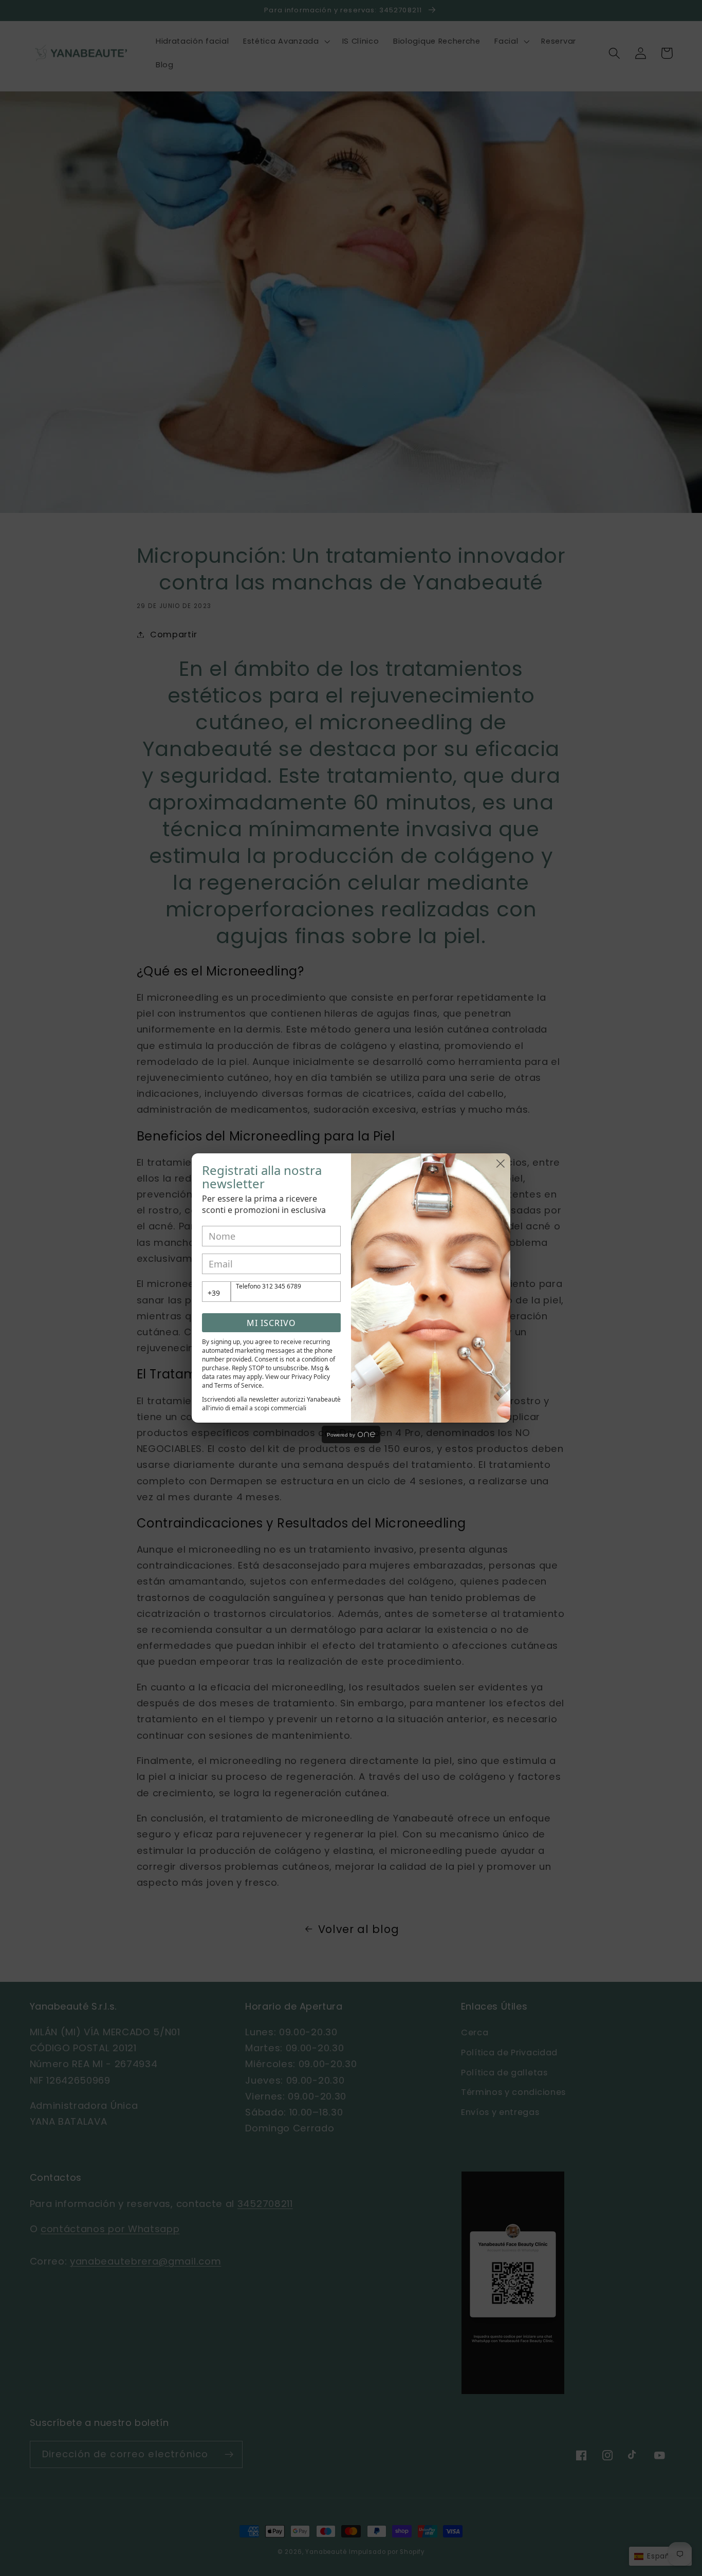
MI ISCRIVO (271, 1323)
